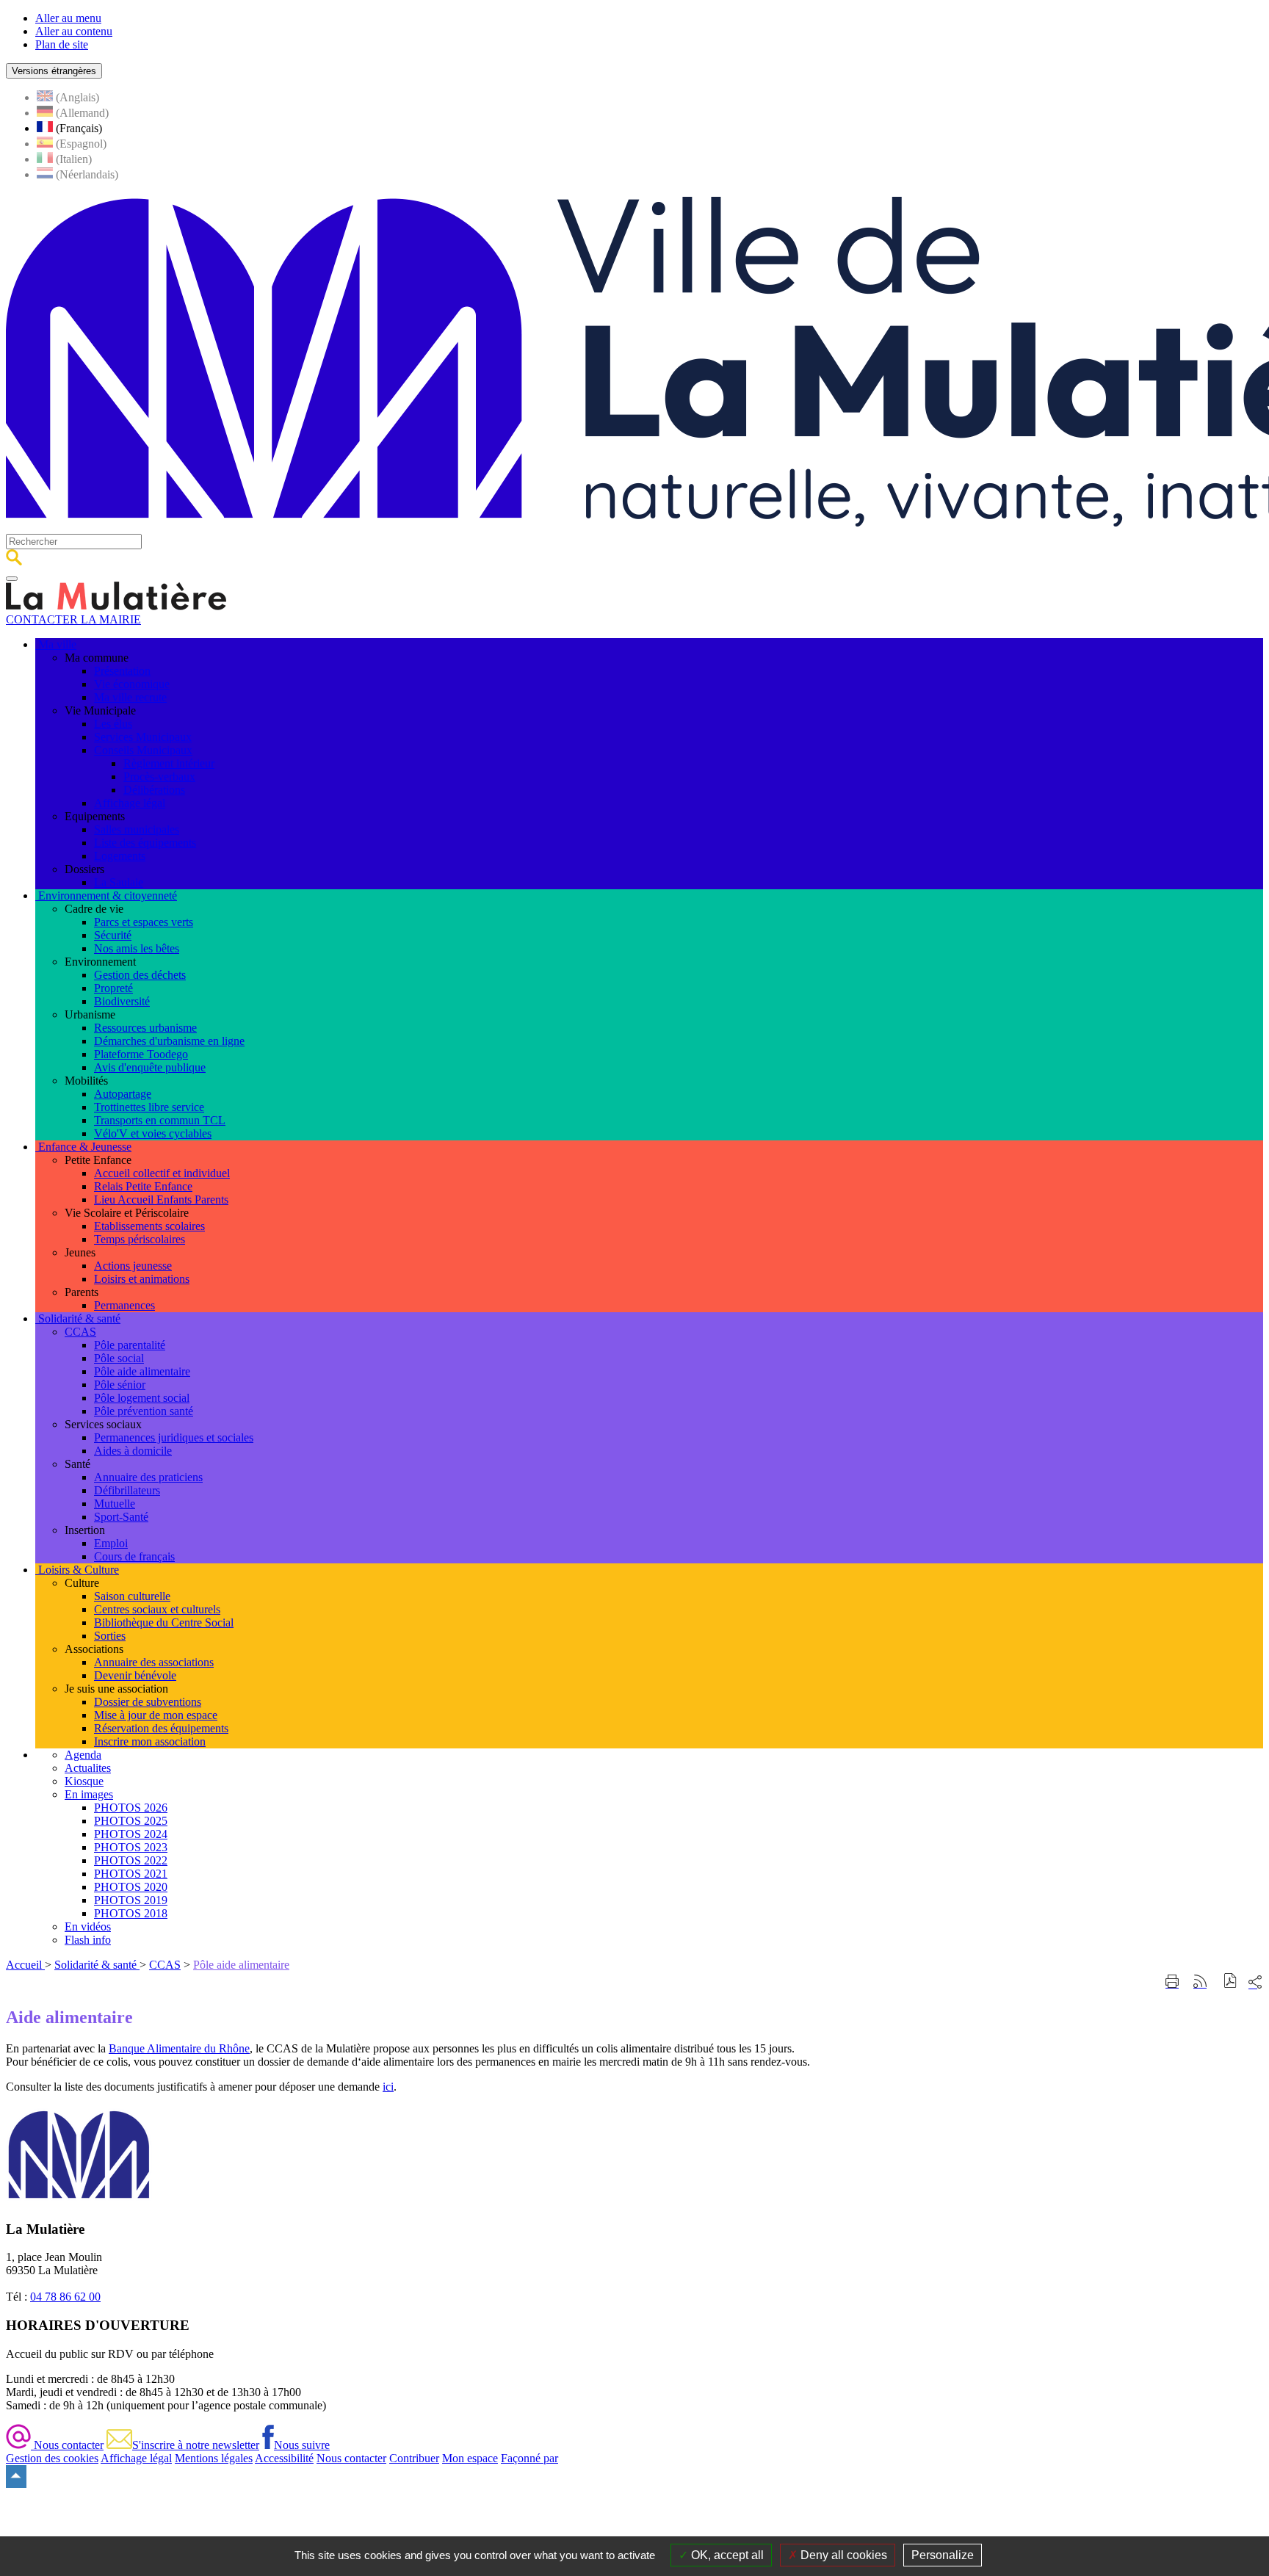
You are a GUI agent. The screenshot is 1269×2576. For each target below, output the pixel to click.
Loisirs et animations (142, 1279)
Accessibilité (284, 2458)
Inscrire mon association (150, 1741)
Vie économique (132, 684)
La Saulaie (119, 882)
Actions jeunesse (133, 1266)
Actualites (88, 1768)
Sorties (110, 1636)
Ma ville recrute (130, 697)
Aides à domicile (133, 1451)
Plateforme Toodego (141, 1054)
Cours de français (134, 1556)
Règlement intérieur (169, 763)
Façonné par (529, 2458)
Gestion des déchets (140, 975)
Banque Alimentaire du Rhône (179, 2048)
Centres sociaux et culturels (157, 1609)
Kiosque (84, 1781)
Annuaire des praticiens (148, 1477)
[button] (1230, 1982)
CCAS (80, 1332)
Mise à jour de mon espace (156, 1715)
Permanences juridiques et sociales (174, 1437)
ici (388, 2087)
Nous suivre (302, 2445)
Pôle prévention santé (144, 1411)
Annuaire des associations (154, 1662)
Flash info (88, 1940)
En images (89, 1794)
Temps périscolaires (140, 1239)
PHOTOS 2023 (131, 1847)
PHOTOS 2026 (131, 1808)
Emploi (111, 1543)
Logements (120, 856)
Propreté (113, 988)
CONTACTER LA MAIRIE (73, 619)
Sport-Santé (121, 1517)
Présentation (122, 671)
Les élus (113, 724)
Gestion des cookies (52, 2458)
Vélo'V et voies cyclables (153, 1133)
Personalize (943, 2555)
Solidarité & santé (97, 1965)
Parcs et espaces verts (144, 922)
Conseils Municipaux (143, 750)
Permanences (124, 1305)
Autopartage (123, 1094)
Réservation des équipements (161, 1728)
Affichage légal (130, 803)
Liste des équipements (145, 843)
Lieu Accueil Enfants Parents (161, 1200)
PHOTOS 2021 (131, 1874)
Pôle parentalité (130, 1345)
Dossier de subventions (148, 1702)
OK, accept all (726, 2555)
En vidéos (88, 1926)
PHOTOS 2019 (131, 1900)
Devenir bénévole (135, 1675)
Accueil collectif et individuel (162, 1173)
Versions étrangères (54, 71)
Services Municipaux (143, 737)
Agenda (83, 1755)
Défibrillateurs (127, 1490)
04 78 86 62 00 (65, 2297)
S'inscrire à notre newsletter (196, 2445)
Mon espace (470, 2458)
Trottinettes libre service (149, 1107)
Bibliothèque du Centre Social (164, 1622)
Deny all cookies (842, 2555)
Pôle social (119, 1358)
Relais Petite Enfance (143, 1186)
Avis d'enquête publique (150, 1067)
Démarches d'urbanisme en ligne (169, 1041)
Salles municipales (137, 829)
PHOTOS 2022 (131, 1860)
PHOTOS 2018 (131, 1913)
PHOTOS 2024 (131, 1834)
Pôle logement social (142, 1398)
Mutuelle (115, 1504)
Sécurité (113, 935)
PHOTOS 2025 (131, 1821)
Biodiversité (122, 1001)
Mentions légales (214, 2458)
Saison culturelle (132, 1596)
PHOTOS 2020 (131, 1887)
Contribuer (414, 2458)
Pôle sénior (120, 1385)
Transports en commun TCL (160, 1120)
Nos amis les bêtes (137, 948)
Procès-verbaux (159, 777)
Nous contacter (67, 2445)
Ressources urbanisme (145, 1028)
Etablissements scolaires (149, 1226)
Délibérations (154, 790)
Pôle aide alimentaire (142, 1371)
